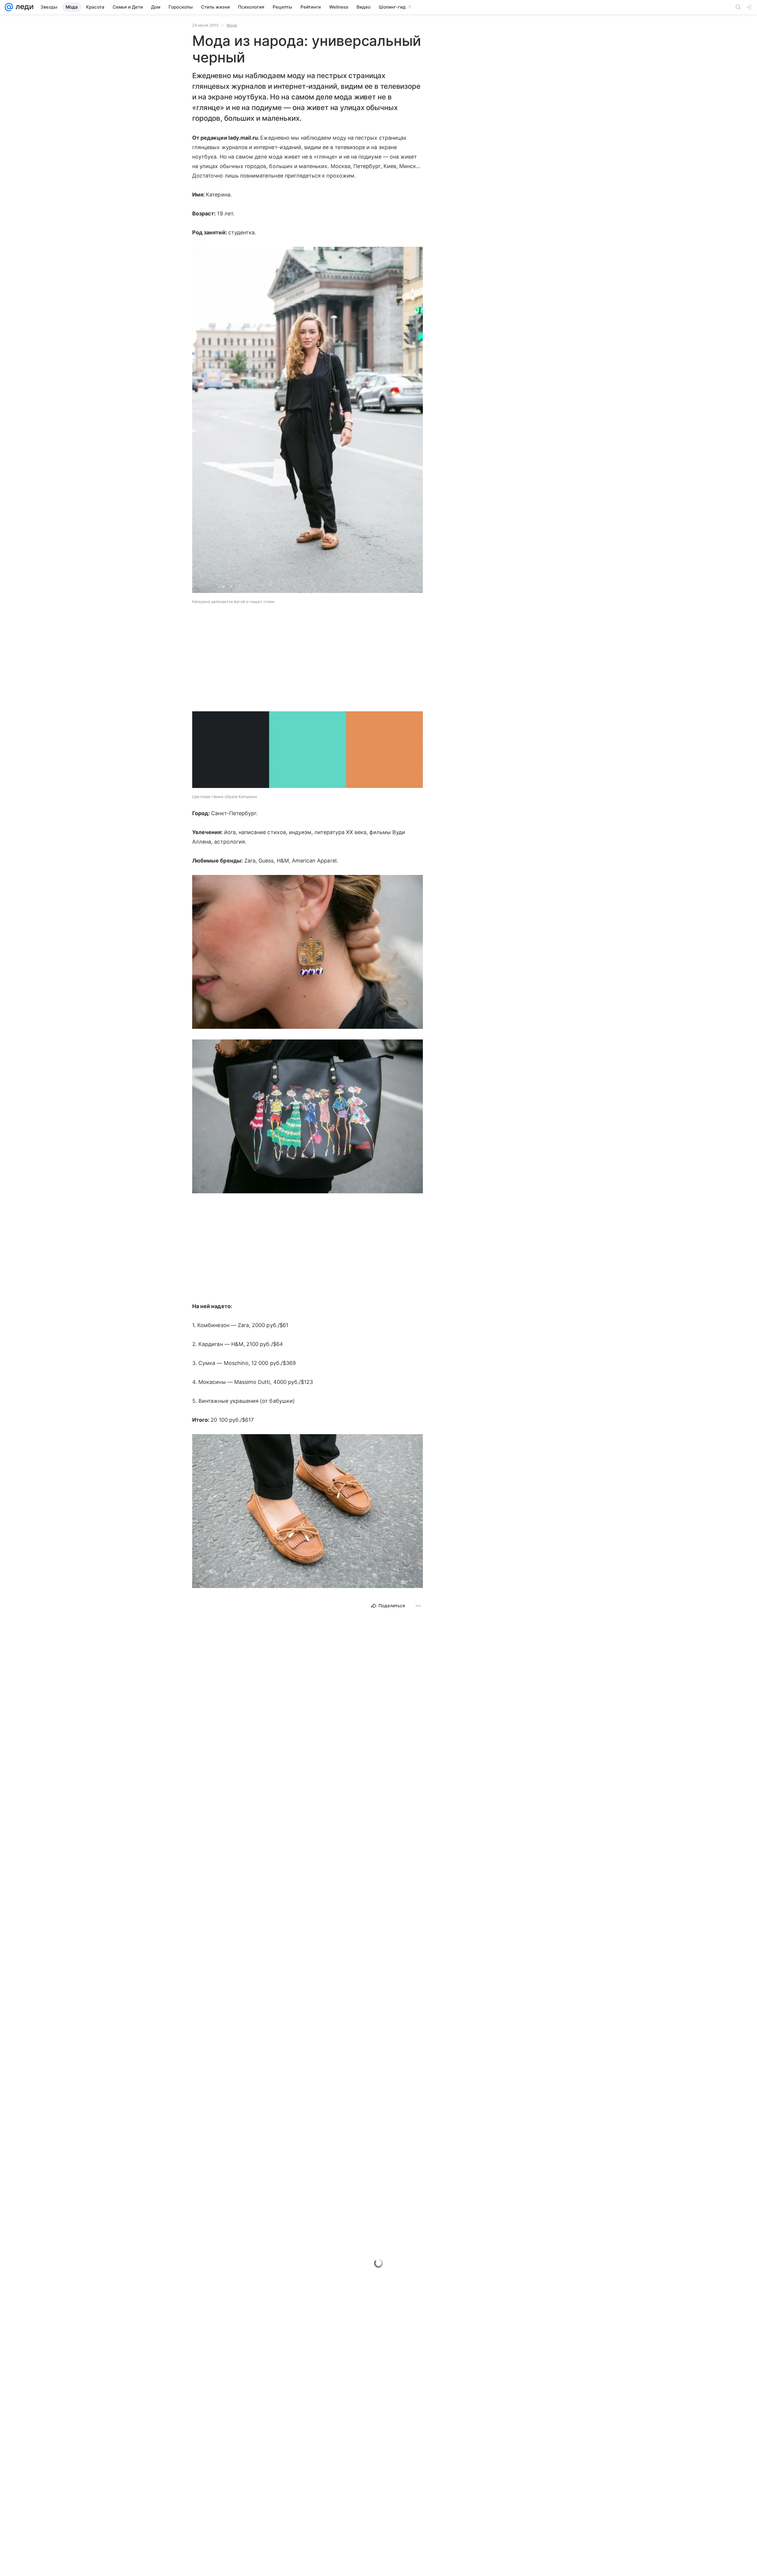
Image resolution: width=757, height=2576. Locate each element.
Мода (232, 25)
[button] (308, 420)
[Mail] (9, 7)
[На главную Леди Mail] (23, 7)
